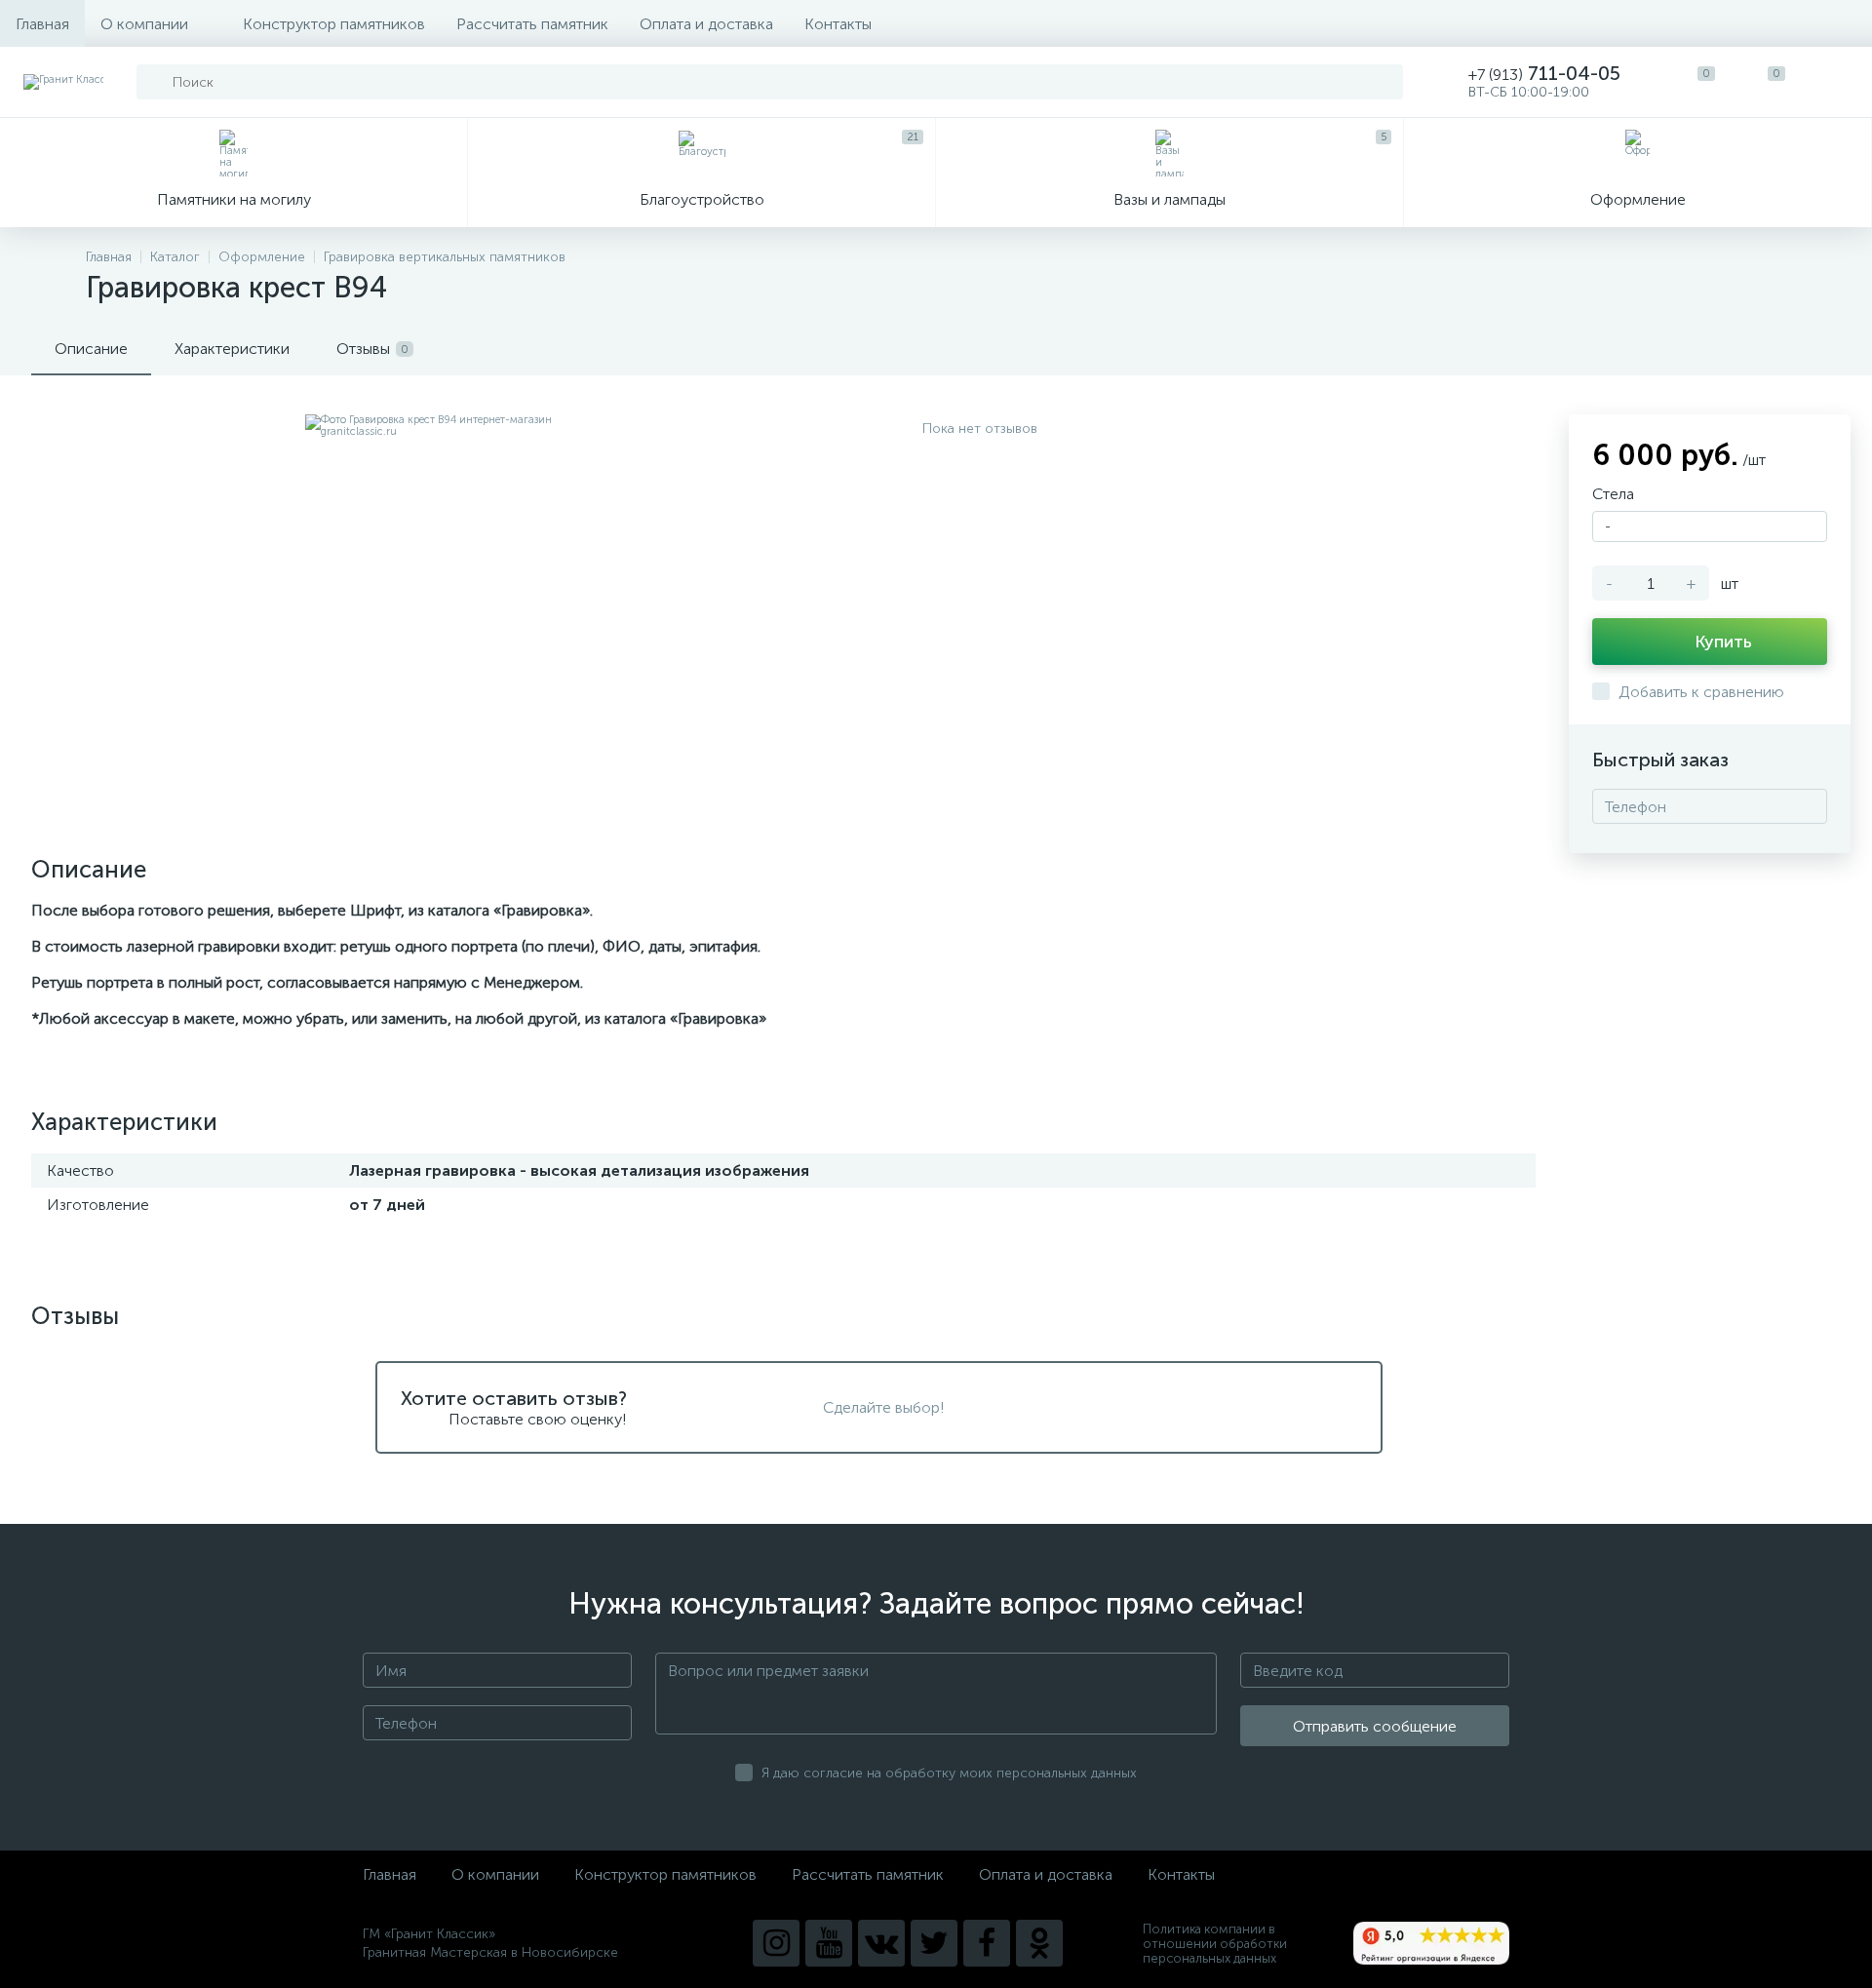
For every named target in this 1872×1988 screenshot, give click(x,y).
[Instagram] (776, 1943)
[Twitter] (934, 1943)
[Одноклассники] (1039, 1943)
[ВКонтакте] (881, 1943)
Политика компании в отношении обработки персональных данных (1215, 1944)
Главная (42, 24)
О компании (144, 24)
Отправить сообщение (1375, 1726)
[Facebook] (987, 1943)
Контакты (838, 24)
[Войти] (1837, 82)
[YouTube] (829, 1943)
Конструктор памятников (334, 24)
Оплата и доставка (706, 24)
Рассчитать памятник (532, 24)
